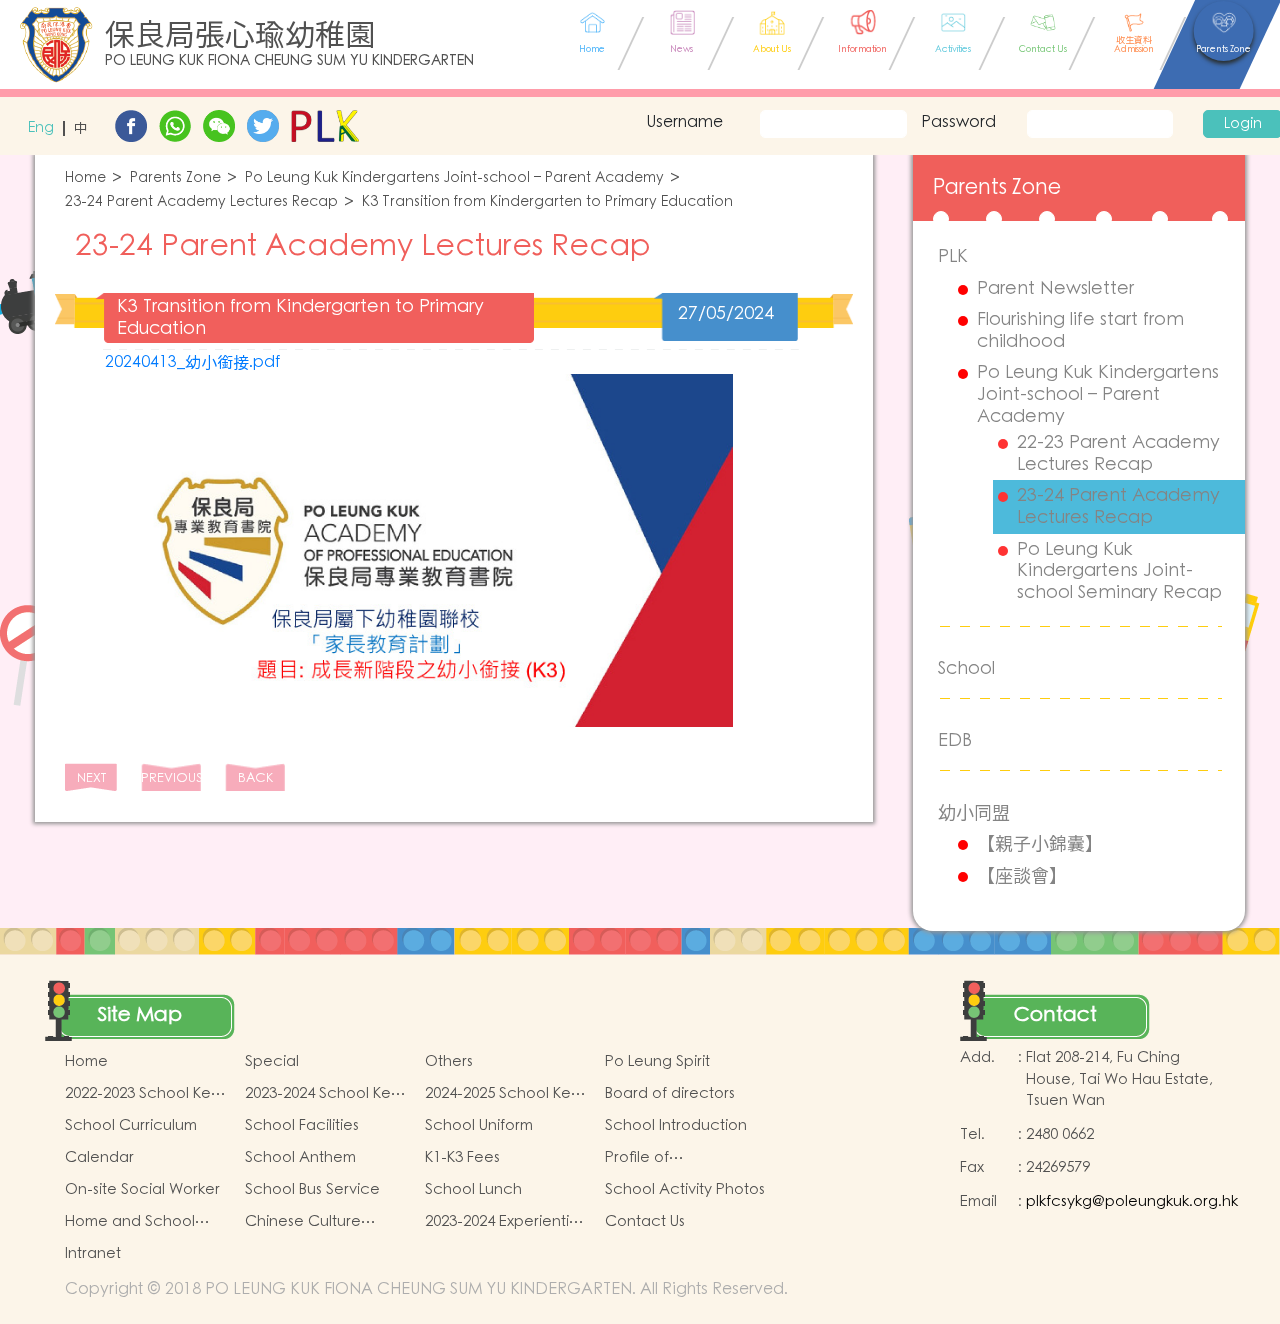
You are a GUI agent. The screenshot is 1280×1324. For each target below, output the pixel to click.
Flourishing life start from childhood (1080, 330)
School (966, 668)
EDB (955, 740)
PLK (953, 256)
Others (449, 1061)
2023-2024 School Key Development (322, 1094)
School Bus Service (312, 1189)
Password (958, 122)
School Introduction (676, 1125)
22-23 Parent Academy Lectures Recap (1118, 453)
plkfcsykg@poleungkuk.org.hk (1132, 1201)
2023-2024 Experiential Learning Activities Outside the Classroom (503, 1222)
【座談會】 (1022, 876)
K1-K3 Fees (462, 1157)
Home (85, 178)
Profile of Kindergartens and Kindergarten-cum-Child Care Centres (674, 1158)
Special (272, 1061)
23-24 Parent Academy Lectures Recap (201, 202)
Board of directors (670, 1093)
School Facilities (302, 1125)
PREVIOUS (171, 778)
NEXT (91, 778)
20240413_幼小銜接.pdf (192, 362)
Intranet (93, 1253)
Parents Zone (175, 178)
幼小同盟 (974, 812)
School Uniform (479, 1125)
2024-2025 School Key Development (502, 1094)
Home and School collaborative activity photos (141, 1222)
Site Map (140, 1015)
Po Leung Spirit (657, 1061)
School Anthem (300, 1157)
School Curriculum (131, 1125)
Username (684, 122)
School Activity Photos (685, 1189)
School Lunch (473, 1189)
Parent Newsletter (1055, 289)
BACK (255, 778)
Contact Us (645, 1221)
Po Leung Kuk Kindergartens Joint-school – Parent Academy (454, 178)
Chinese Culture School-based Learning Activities (310, 1222)
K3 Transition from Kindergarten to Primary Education (547, 202)
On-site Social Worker (142, 1189)
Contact (1055, 1015)
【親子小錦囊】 (1040, 844)
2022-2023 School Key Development (142, 1094)
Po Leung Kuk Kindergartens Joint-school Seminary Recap (1119, 571)
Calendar (99, 1157)
